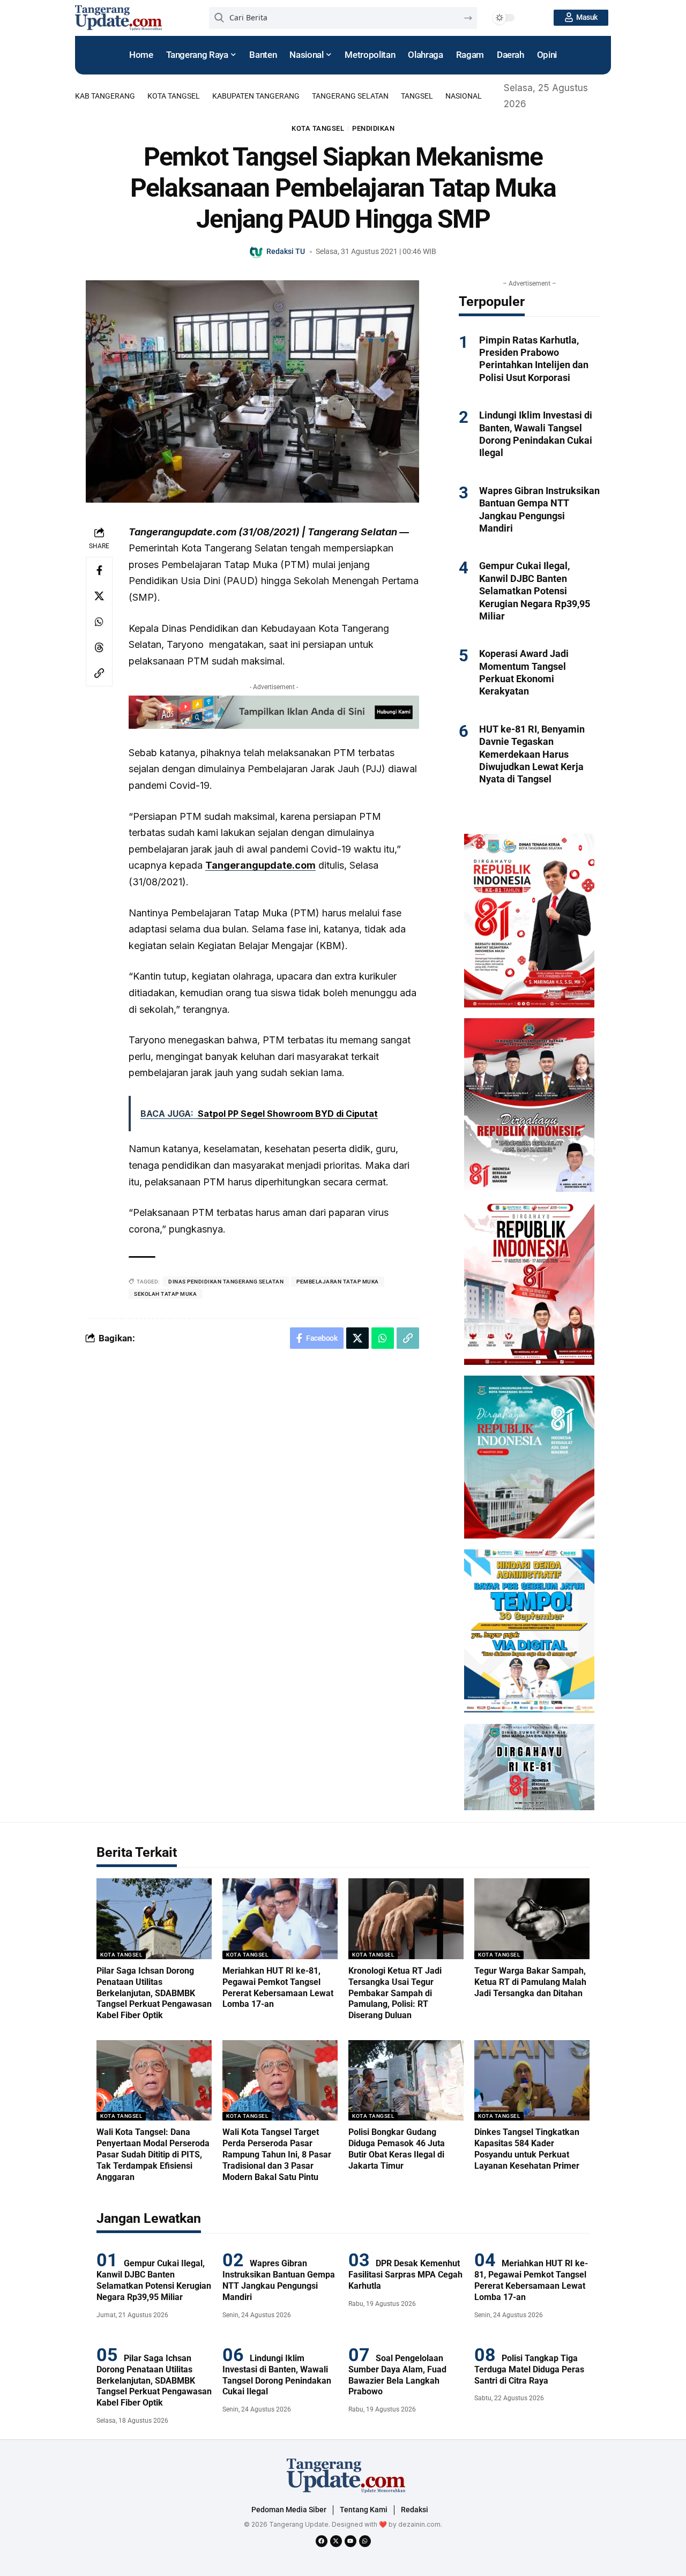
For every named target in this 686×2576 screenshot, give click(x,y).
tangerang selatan (350, 96)
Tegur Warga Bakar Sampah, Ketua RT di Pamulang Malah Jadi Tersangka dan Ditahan (530, 1982)
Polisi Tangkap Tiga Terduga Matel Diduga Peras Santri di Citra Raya (529, 2369)
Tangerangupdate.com (260, 865)
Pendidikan (373, 128)
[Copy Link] (99, 673)
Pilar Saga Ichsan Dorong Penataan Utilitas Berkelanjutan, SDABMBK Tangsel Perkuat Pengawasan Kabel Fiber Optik (154, 1993)
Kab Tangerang (105, 96)
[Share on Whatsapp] (99, 622)
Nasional (464, 96)
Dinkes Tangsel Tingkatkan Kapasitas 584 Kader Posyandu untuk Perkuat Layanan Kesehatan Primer (527, 2149)
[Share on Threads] (99, 647)
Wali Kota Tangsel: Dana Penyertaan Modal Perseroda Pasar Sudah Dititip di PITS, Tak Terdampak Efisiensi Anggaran (153, 2154)
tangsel (417, 96)
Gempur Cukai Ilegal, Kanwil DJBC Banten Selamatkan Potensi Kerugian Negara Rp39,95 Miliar (535, 591)
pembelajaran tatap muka (338, 1282)
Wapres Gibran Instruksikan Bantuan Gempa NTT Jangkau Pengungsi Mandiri (279, 2280)
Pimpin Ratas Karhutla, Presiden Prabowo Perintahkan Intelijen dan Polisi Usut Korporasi (534, 359)
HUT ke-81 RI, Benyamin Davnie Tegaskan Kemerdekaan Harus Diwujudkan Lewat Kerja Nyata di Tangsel (532, 754)
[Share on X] (99, 596)
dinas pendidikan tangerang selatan (226, 1282)
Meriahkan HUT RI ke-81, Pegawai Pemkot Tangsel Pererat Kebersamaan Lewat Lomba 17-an (531, 2280)
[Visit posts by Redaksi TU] (257, 252)
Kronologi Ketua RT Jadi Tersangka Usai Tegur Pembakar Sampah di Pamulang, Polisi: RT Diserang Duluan (395, 1993)
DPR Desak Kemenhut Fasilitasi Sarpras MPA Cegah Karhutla (405, 2275)
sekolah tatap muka (165, 1294)
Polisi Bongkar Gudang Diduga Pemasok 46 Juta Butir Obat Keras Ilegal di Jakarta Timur (397, 2149)
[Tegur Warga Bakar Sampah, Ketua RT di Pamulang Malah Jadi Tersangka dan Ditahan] (532, 1919)
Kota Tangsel (174, 96)
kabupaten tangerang (256, 96)
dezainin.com (419, 2524)
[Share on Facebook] (99, 570)
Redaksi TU (286, 251)
